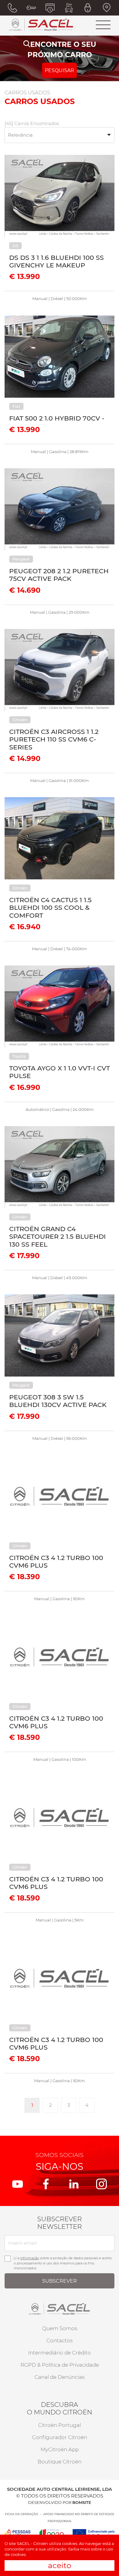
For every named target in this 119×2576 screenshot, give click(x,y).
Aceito (60, 2565)
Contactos (60, 2340)
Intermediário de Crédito (60, 2353)
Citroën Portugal (60, 2425)
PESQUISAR (60, 70)
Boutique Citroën (60, 2462)
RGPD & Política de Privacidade (60, 2365)
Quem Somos (60, 2328)
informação (30, 2258)
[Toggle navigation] (103, 25)
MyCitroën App (60, 2449)
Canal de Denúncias (60, 2377)
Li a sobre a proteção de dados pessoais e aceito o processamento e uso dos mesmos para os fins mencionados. (63, 2263)
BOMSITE (82, 2502)
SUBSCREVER (60, 2281)
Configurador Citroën (60, 2437)
